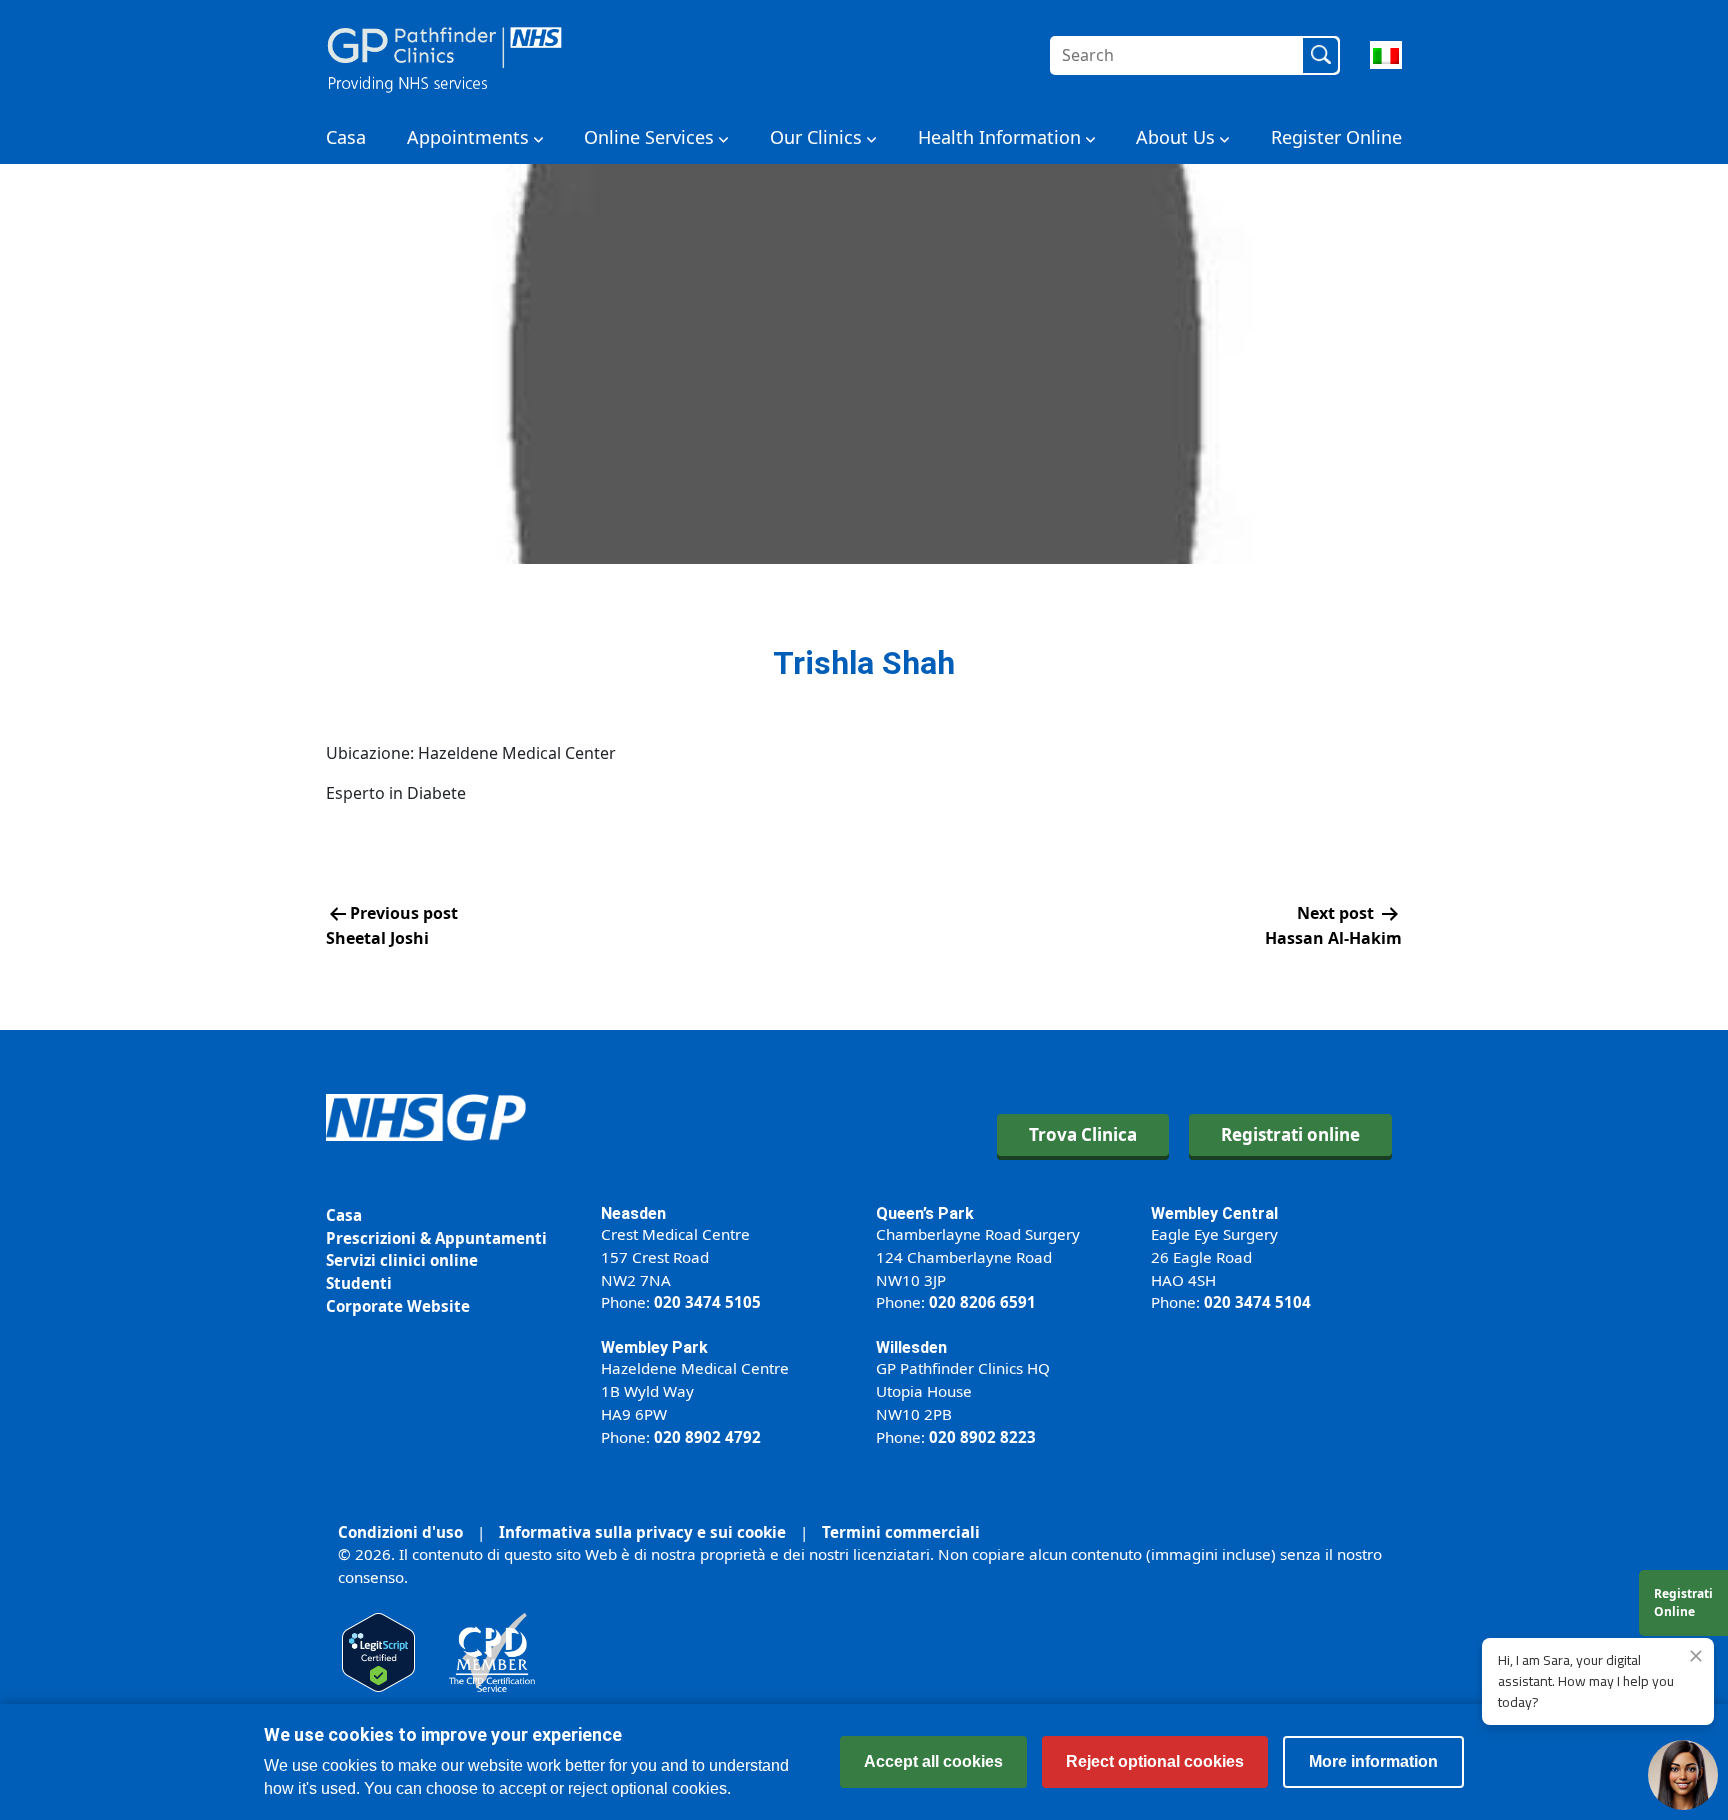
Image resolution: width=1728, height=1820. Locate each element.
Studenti (359, 1283)
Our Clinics (816, 137)
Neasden (633, 1213)
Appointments (468, 137)
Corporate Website (398, 1306)
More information (1373, 1761)
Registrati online (1290, 1134)
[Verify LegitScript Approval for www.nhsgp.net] (378, 1651)
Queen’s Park (925, 1213)
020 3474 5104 (1257, 1302)
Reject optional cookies (1155, 1761)
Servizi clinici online (402, 1260)
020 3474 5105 (707, 1302)
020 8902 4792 (707, 1437)
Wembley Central (1214, 1213)
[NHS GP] (444, 55)
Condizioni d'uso (400, 1532)
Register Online (1336, 137)
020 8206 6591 (982, 1302)
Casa (346, 137)
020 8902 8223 (982, 1437)
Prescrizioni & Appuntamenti (436, 1238)
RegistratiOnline (1683, 1602)
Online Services (649, 137)
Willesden (911, 1347)
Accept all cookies (933, 1761)
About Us (1175, 137)
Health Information (999, 137)
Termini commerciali (901, 1532)
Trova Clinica (1083, 1134)
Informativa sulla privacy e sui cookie (642, 1532)
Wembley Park (654, 1347)
